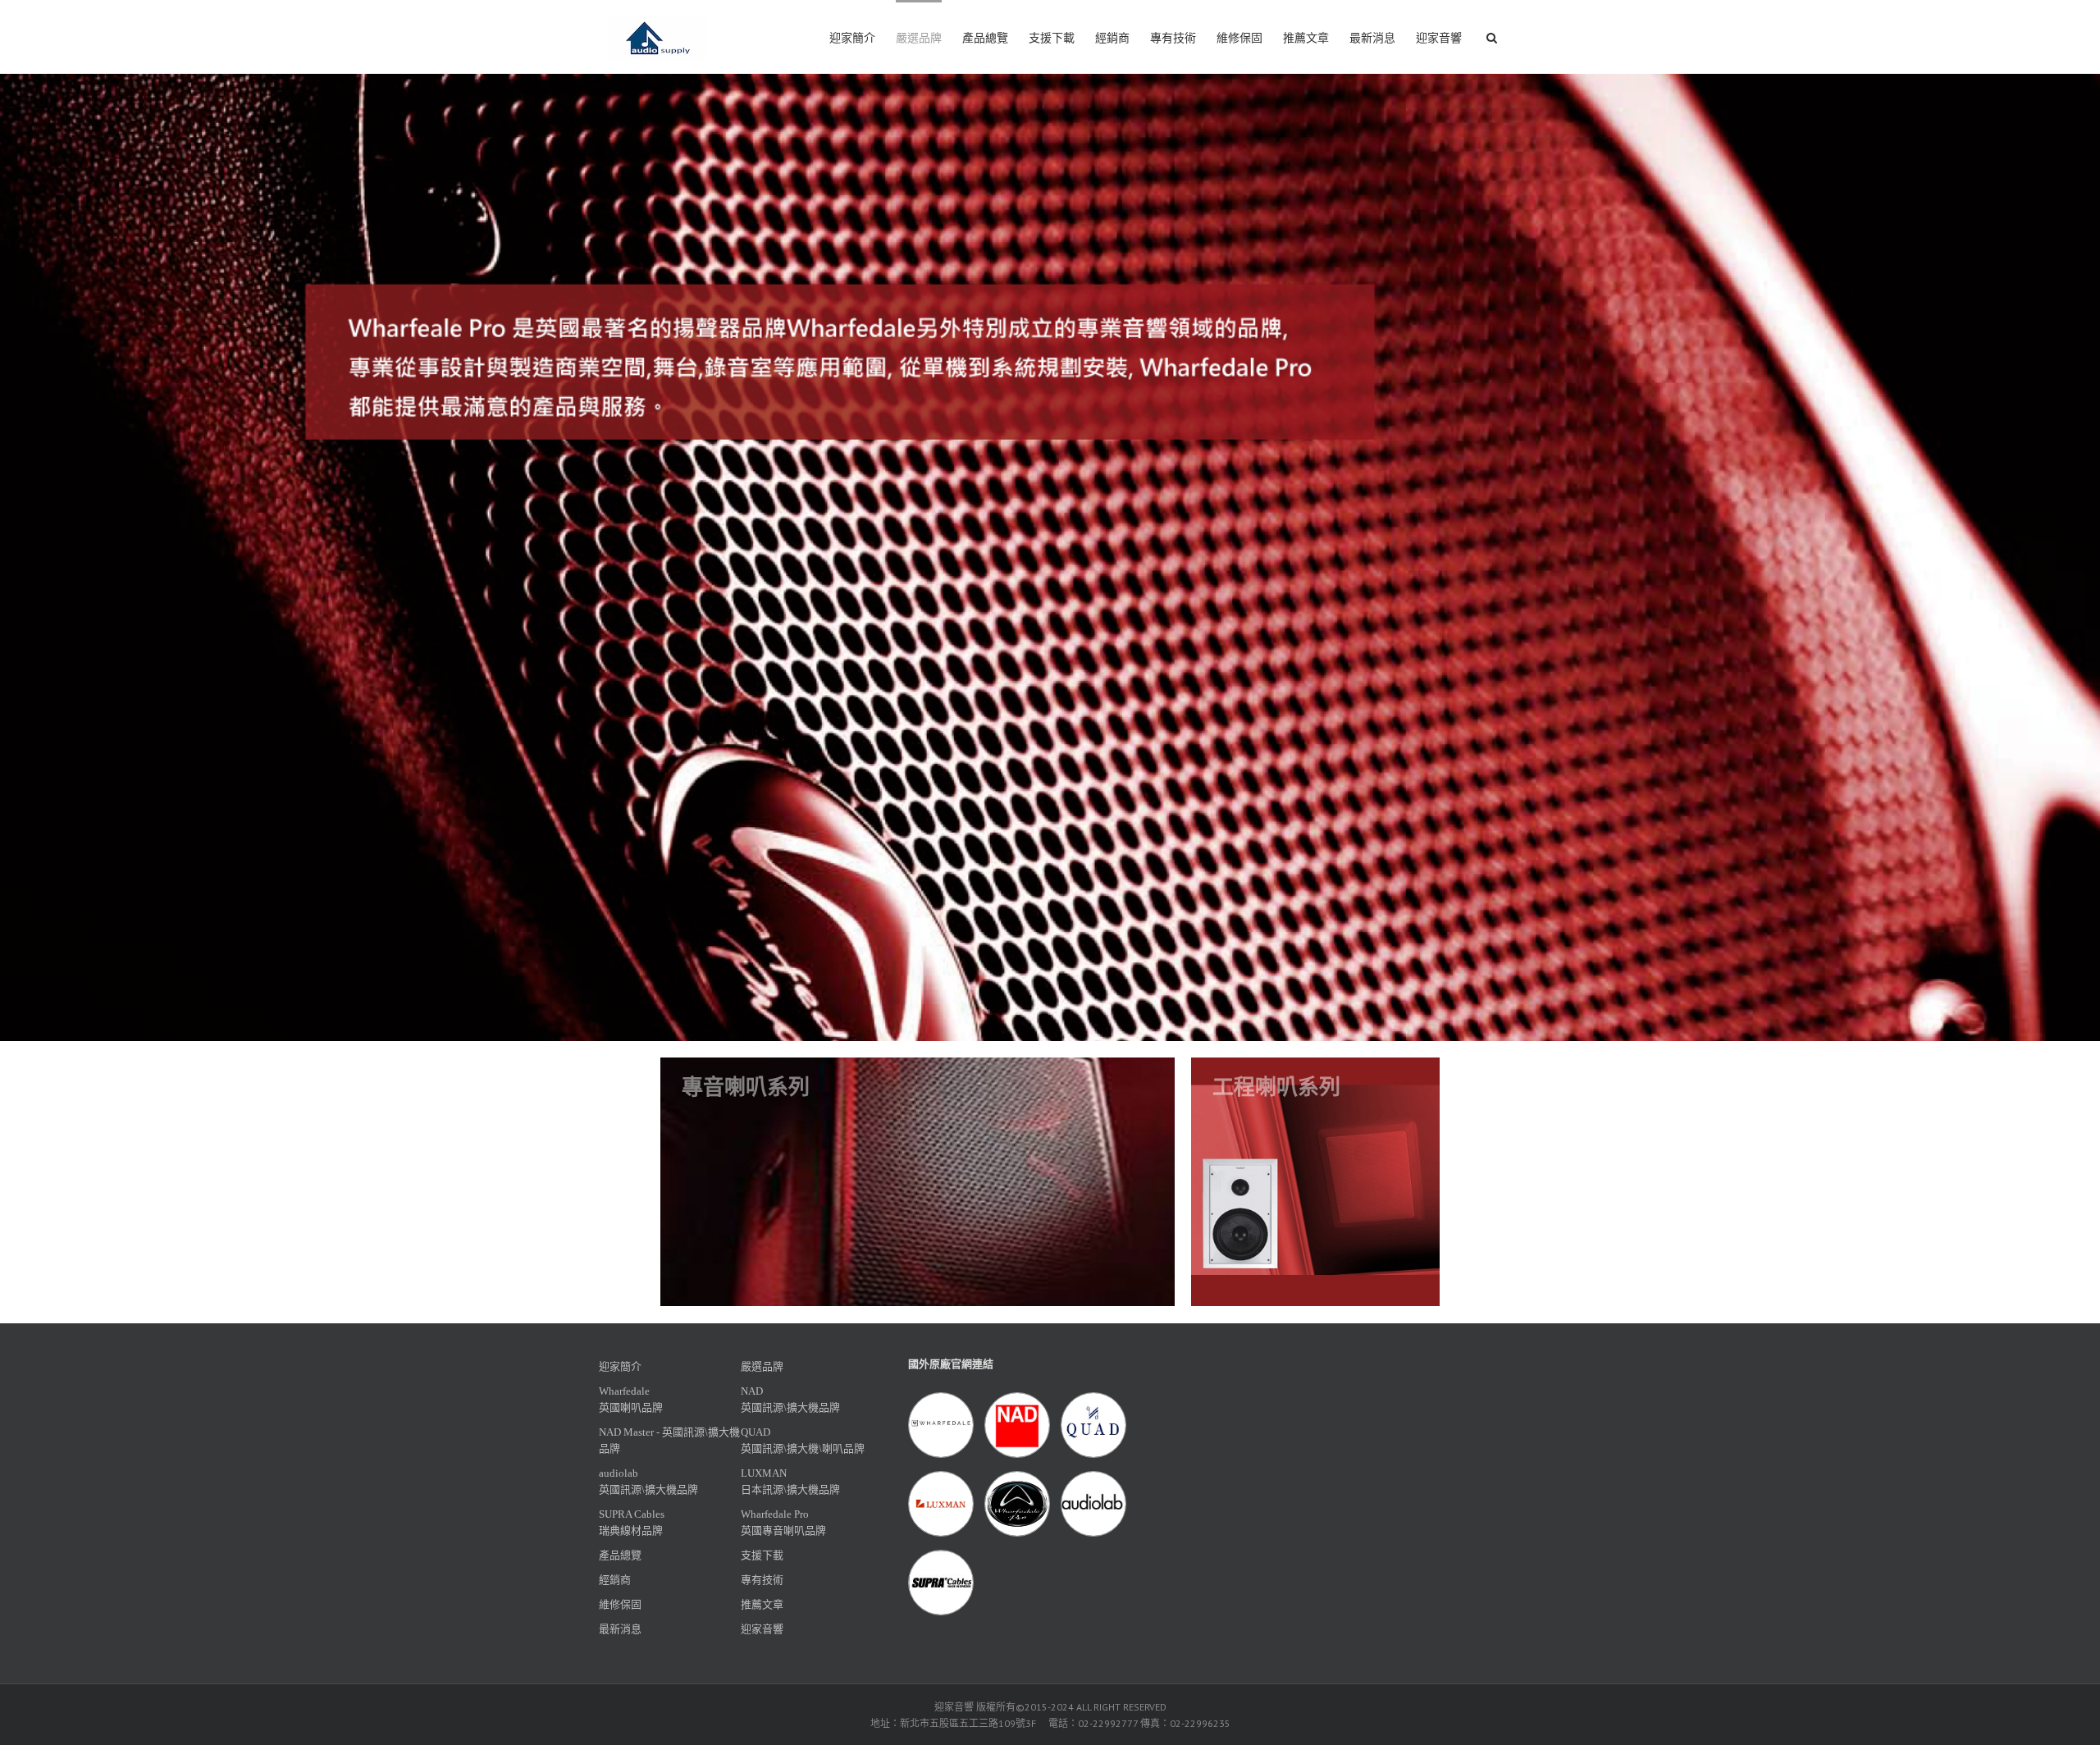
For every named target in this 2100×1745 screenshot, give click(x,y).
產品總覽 (985, 38)
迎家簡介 (852, 38)
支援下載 (1052, 38)
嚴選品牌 (919, 38)
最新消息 (1372, 38)
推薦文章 (1306, 38)
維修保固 (1239, 38)
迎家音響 (1439, 38)
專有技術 (1173, 38)
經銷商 (1112, 38)
